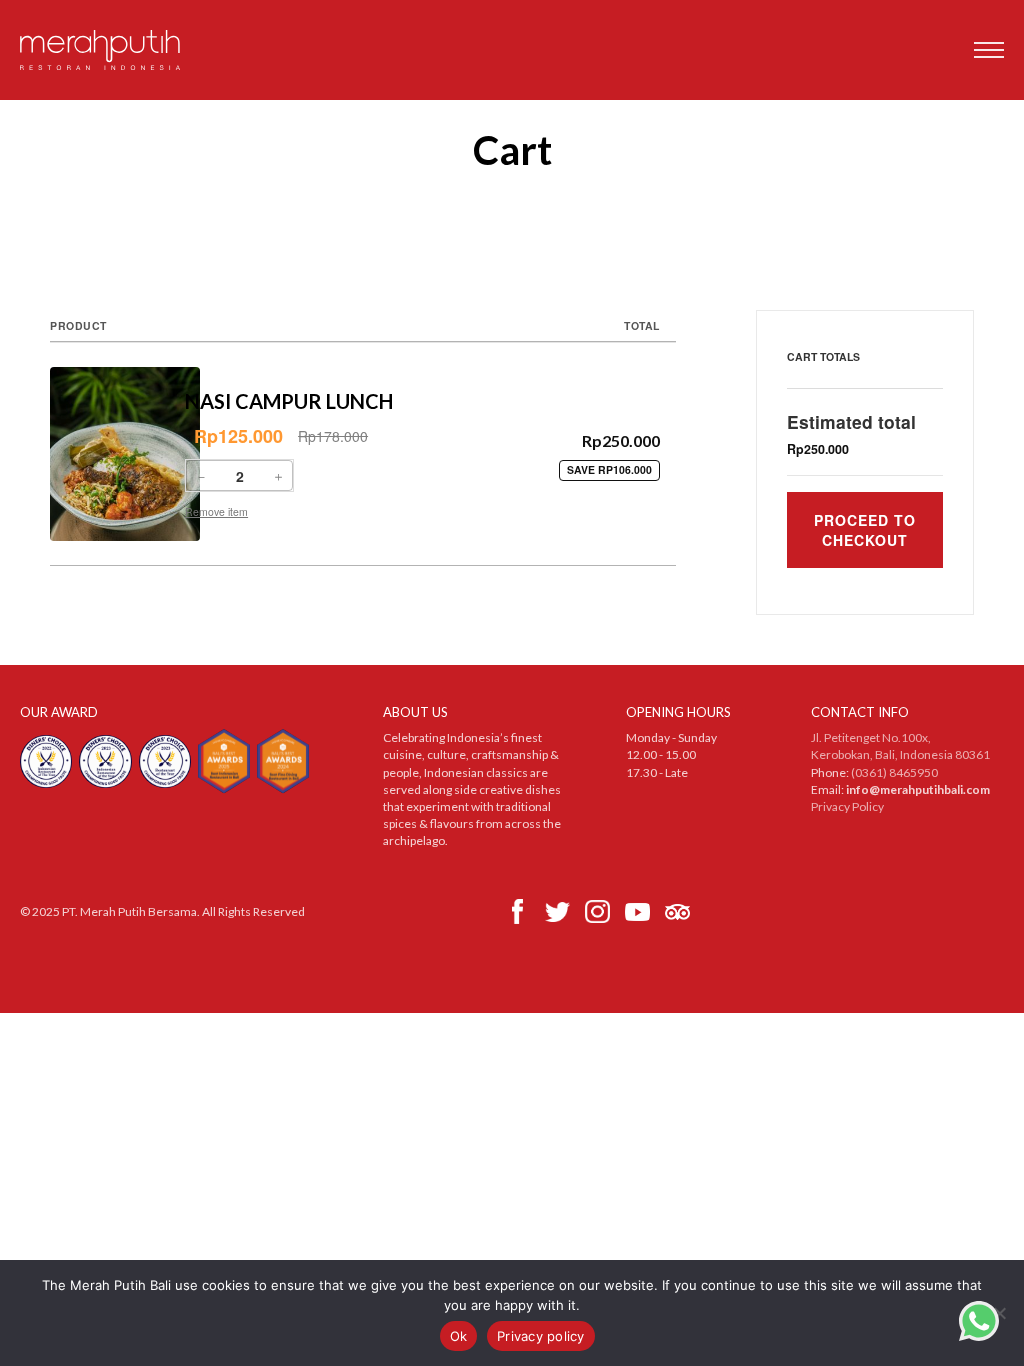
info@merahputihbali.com (918, 789)
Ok (459, 1336)
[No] (999, 1313)
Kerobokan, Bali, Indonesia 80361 (900, 754)
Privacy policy (541, 1336)
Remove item (216, 511)
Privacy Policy (847, 806)
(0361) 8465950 (894, 772)
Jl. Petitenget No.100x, (871, 737)
